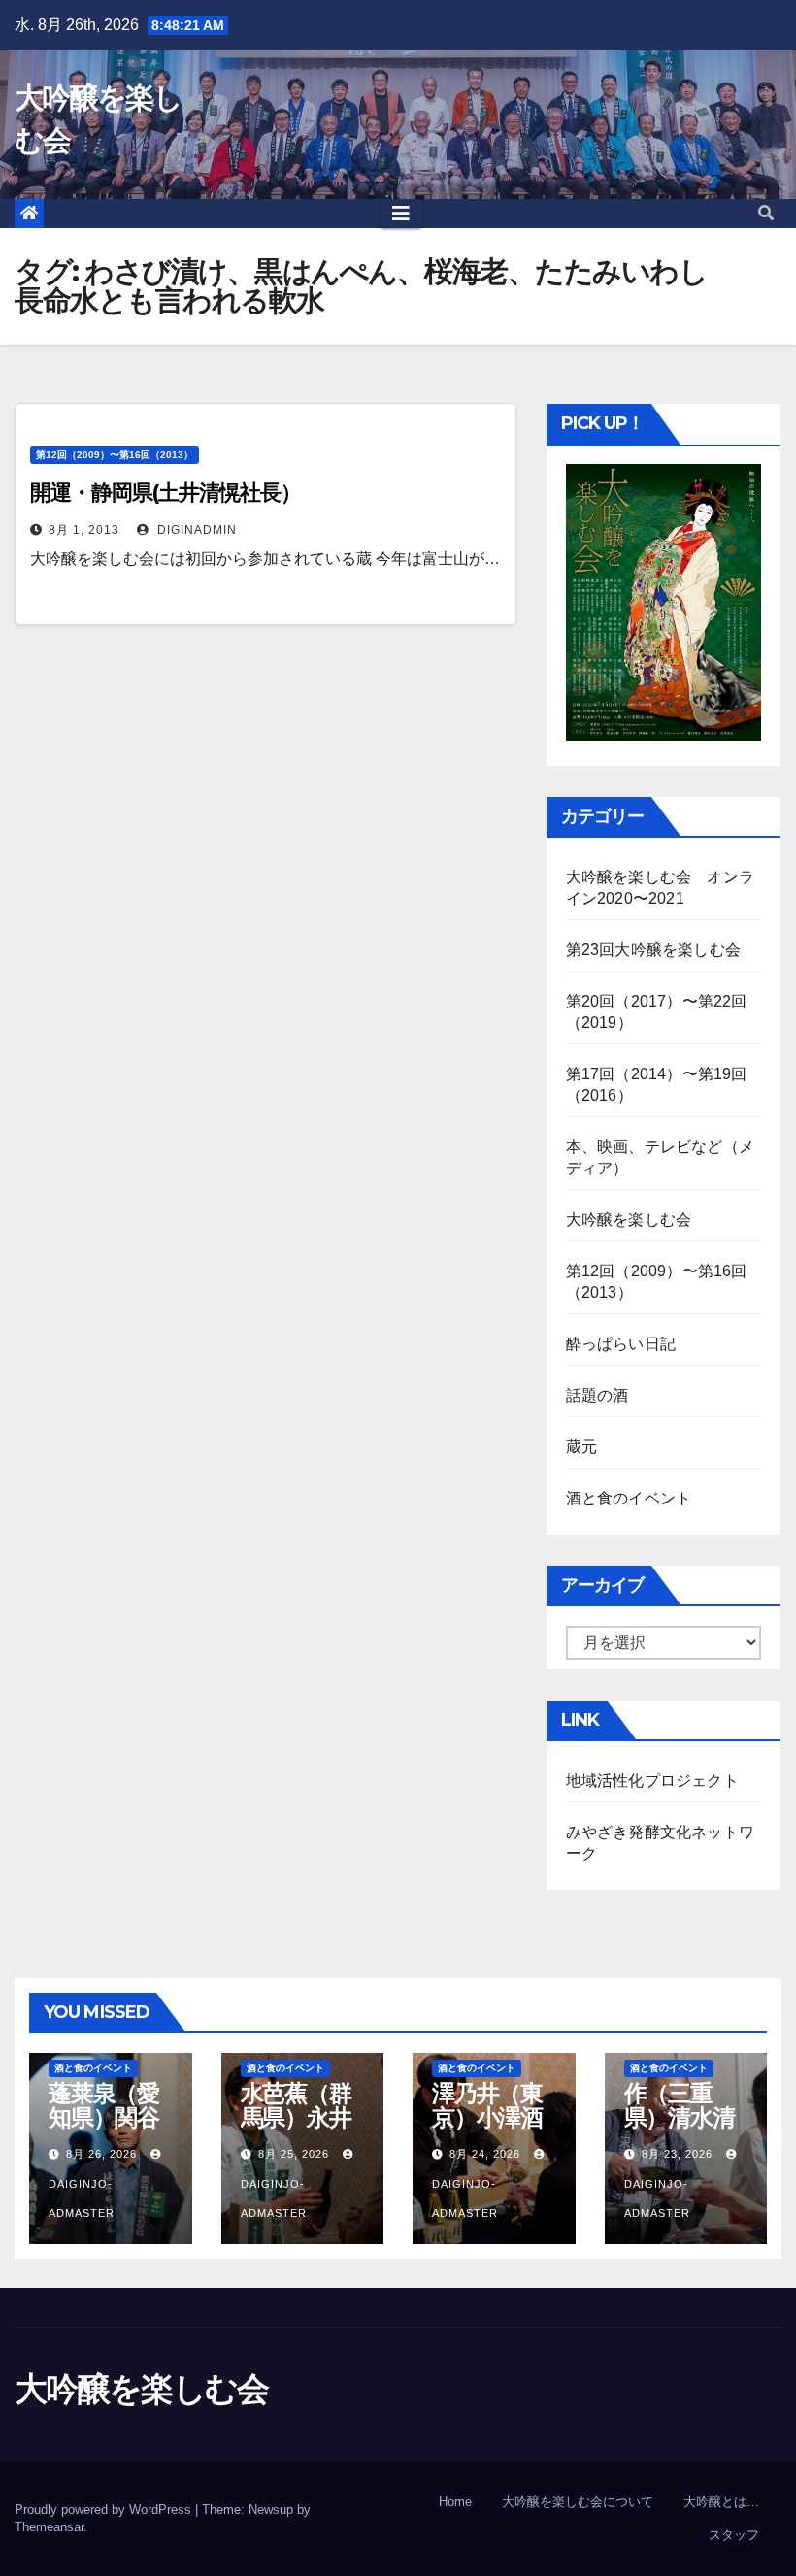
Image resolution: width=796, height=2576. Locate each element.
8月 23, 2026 (677, 2154)
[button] (766, 213)
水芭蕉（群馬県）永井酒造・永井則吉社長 (296, 2130)
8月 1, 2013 (84, 530)
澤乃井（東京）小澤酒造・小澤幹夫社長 (487, 2130)
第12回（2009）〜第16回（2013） (115, 455)
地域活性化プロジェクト (652, 1781)
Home (455, 2502)
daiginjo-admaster (82, 2198)
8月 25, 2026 (294, 2154)
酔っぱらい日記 (621, 1344)
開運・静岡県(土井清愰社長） (166, 493)
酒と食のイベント (629, 1498)
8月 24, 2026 (485, 2154)
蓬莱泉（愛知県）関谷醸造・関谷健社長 (104, 2130)
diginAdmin (195, 530)
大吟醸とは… (721, 2502)
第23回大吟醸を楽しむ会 (653, 950)
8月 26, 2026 (101, 2154)
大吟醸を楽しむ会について (578, 2502)
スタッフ (734, 2535)
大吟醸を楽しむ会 (629, 1220)
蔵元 (581, 1447)
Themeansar (49, 2527)
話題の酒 (597, 1395)
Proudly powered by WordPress (105, 2510)
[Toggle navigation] (401, 214)
